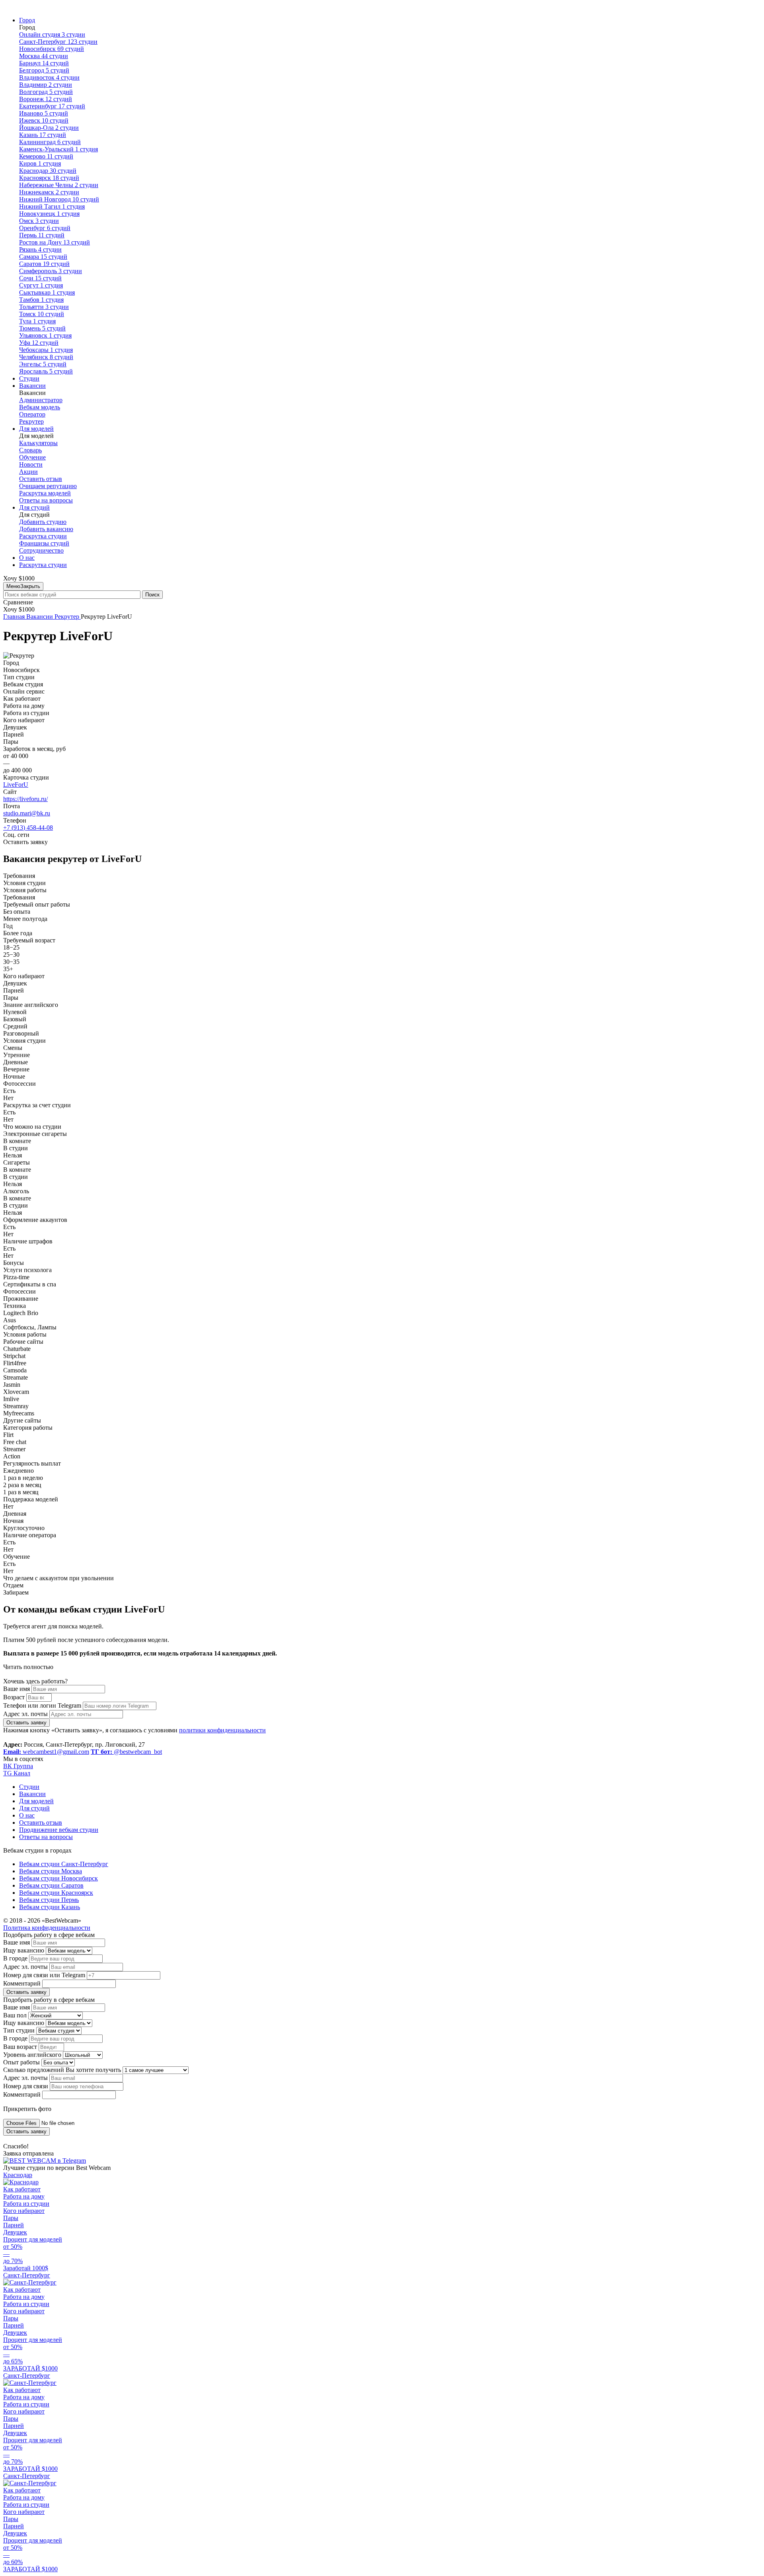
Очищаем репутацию (48, 486)
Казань (43, 135)
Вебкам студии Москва (51, 1871)
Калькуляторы (38, 443)
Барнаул (44, 63)
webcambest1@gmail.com (46, 1752)
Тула (37, 321)
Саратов (44, 264)
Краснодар (48, 171)
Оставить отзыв (41, 479)
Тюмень (42, 328)
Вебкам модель (40, 407)
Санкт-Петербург (58, 42)
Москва (44, 56)
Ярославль (46, 371)
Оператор (32, 414)
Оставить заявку (26, 1723)
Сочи (40, 278)
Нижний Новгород (59, 199)
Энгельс (43, 364)
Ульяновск (45, 335)
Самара (43, 257)
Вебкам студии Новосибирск (58, 1878)
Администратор (41, 400)
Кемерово (46, 156)
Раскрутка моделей (45, 493)
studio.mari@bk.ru (27, 813)
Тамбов (41, 300)
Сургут (41, 285)
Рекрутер (31, 421)
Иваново (44, 113)
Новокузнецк (49, 214)
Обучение (32, 457)
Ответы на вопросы (46, 500)
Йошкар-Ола (49, 128)
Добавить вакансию (46, 529)
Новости (31, 464)
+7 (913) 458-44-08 (28, 828)
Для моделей (36, 429)
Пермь (42, 235)
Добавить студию (43, 522)
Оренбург (45, 228)
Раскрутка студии (43, 536)
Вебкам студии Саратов (51, 1885)
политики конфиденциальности (222, 1730)
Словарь (30, 450)
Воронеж (46, 99)
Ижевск (44, 120)
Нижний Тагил (52, 206)
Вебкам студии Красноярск (56, 1893)
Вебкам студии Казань (50, 1907)
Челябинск (46, 357)
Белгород (44, 70)
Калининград (50, 142)
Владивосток (49, 77)
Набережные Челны (59, 185)
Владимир (46, 85)
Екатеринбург (52, 106)
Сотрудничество (41, 550)
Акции (28, 472)
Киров (40, 163)
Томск (42, 314)
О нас (27, 558)
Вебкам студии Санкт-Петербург (64, 1864)
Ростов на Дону (55, 242)
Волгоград (46, 92)
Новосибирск (52, 49)
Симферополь (51, 271)
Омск (39, 221)
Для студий (34, 507)
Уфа (39, 343)
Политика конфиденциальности (47, 1928)
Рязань (40, 249)
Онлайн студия (52, 34)
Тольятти (44, 307)
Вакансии (32, 386)
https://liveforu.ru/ (25, 799)
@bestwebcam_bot (126, 1752)
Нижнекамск (49, 192)
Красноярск (49, 178)
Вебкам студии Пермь (49, 1900)
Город (27, 20)
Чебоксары (46, 350)
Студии (29, 378)
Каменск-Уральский (58, 149)
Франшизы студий (44, 543)
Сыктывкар (47, 292)
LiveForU (16, 785)
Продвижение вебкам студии (59, 1830)
